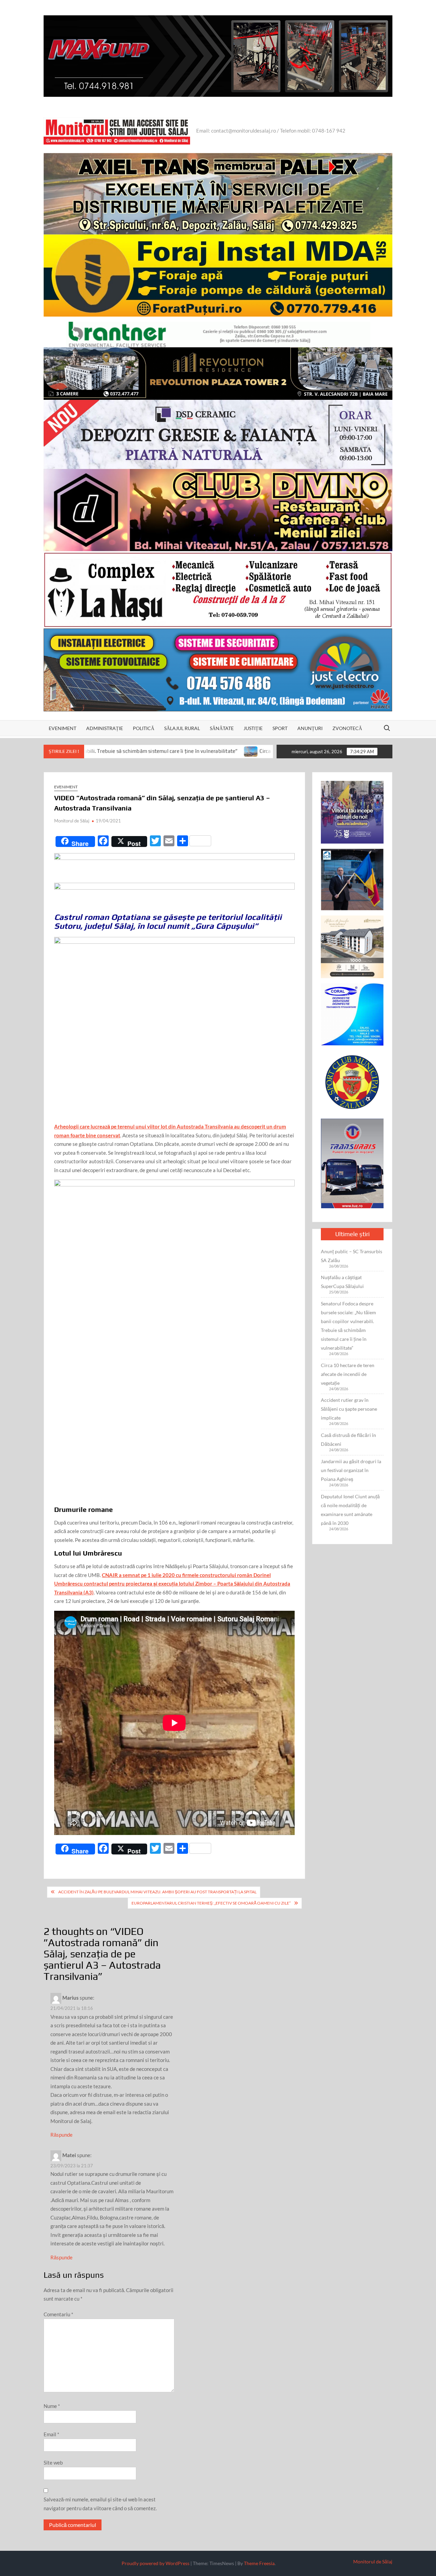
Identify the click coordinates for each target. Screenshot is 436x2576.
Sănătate (222, 728)
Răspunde (61, 2135)
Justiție (253, 728)
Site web (53, 2463)
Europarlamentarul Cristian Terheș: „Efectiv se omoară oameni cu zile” (211, 1903)
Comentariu (58, 2314)
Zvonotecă (347, 728)
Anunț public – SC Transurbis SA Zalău (352, 1256)
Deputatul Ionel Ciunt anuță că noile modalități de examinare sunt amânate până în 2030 (350, 1510)
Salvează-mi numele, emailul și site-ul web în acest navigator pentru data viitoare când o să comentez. (100, 2504)
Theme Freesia (259, 2563)
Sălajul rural (182, 728)
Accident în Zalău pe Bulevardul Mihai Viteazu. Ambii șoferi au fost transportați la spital (157, 1892)
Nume (52, 2406)
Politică (144, 728)
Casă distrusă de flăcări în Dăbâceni (348, 1439)
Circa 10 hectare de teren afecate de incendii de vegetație (223, 751)
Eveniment (63, 728)
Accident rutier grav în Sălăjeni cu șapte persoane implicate (349, 1409)
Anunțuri (310, 728)
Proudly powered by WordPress (155, 2563)
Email (51, 2434)
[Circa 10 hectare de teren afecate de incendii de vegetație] (148, 751)
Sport (280, 728)
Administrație (105, 728)
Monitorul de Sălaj (72, 821)
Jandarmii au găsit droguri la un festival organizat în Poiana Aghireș (351, 1470)
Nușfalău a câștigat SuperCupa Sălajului (342, 1282)
